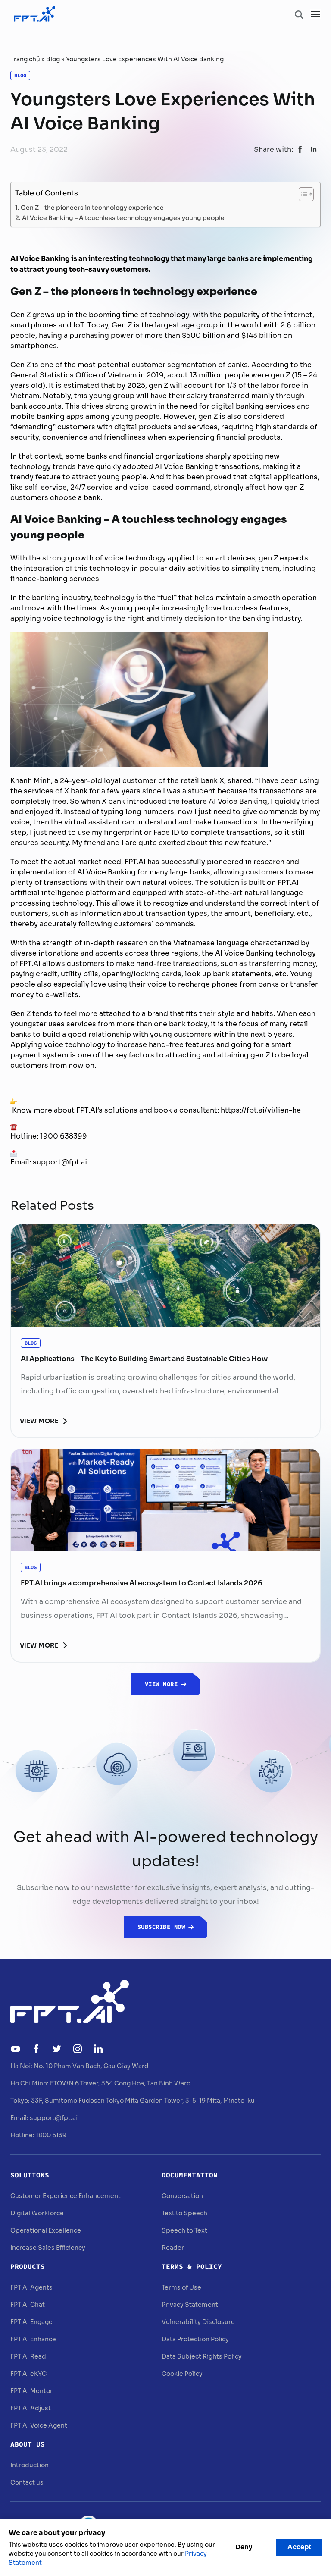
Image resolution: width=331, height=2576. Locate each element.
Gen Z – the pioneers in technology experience (92, 207)
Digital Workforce (37, 2213)
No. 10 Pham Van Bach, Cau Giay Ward (91, 2066)
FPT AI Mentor (31, 2391)
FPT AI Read (28, 2356)
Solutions (30, 2175)
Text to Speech (184, 2213)
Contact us (27, 2482)
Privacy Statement (190, 2305)
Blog (53, 59)
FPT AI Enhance (33, 2339)
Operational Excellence (46, 2230)
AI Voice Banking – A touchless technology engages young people (123, 217)
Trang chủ (25, 59)
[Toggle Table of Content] (302, 194)
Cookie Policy (182, 2374)
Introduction (30, 2465)
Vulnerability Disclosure (198, 2322)
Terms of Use (181, 2287)
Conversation (182, 2196)
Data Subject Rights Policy (202, 2356)
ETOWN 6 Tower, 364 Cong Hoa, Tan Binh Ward (120, 2083)
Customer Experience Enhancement (66, 2196)
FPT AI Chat (28, 2305)
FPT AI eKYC (28, 2374)
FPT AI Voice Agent (39, 2425)
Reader (173, 2248)
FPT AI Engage (31, 2322)
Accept (299, 2547)
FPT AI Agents (31, 2287)
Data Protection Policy (195, 2339)
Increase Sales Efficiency (48, 2248)
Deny (244, 2547)
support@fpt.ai (54, 2118)
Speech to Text (184, 2230)
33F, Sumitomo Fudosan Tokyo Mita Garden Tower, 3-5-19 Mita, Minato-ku (143, 2101)
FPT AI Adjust (31, 2408)
